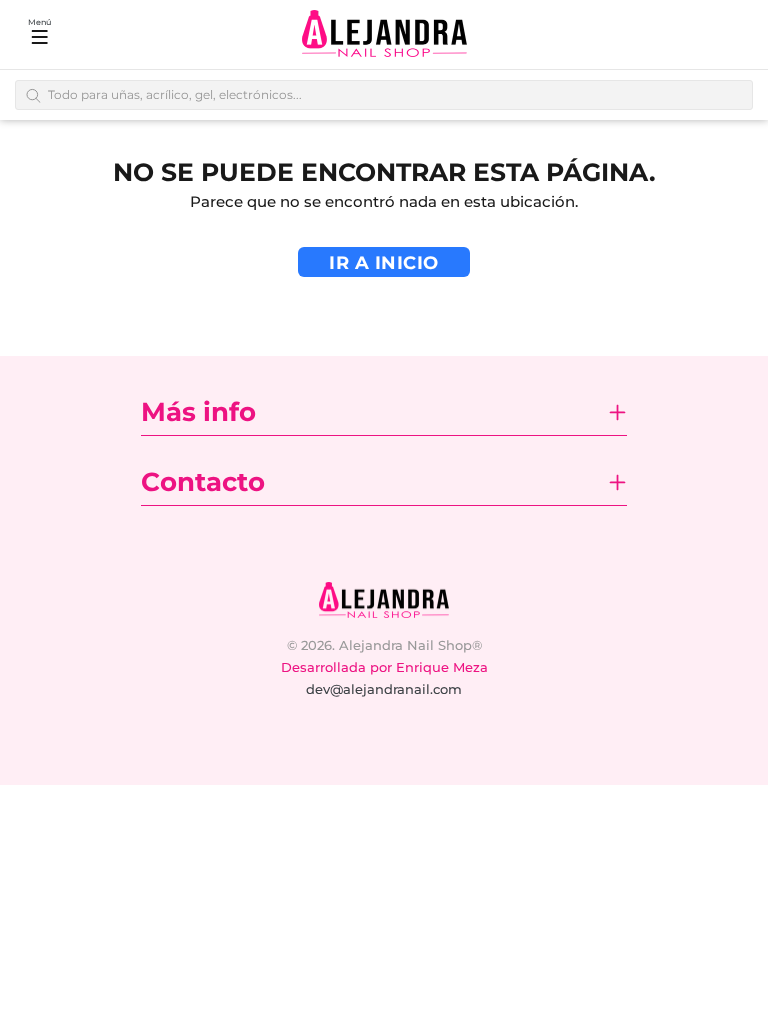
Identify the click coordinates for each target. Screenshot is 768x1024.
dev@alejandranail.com (384, 689)
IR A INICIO (384, 263)
